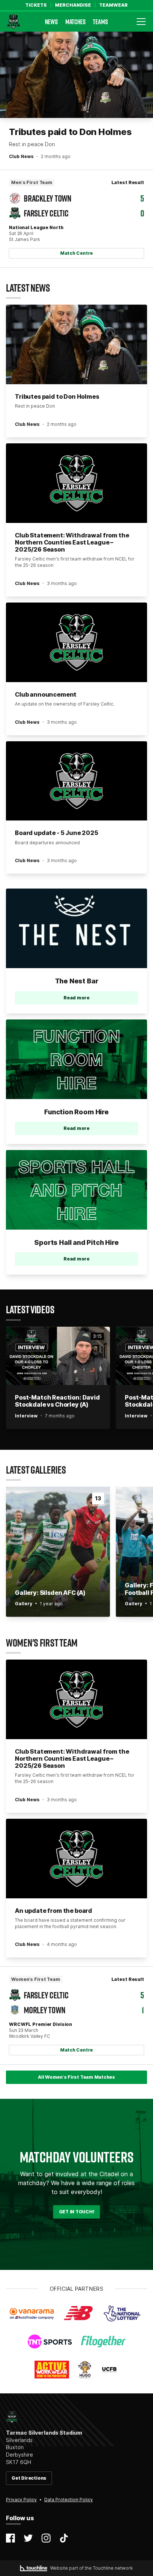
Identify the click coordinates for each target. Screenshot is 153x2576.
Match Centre (76, 253)
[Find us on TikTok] (64, 2538)
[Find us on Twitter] (28, 2538)
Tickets (36, 5)
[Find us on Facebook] (10, 2538)
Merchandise (73, 5)
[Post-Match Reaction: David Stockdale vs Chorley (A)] (58, 1356)
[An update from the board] (76, 1859)
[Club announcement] (76, 642)
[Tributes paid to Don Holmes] (76, 75)
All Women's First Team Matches (76, 2077)
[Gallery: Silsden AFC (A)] (58, 1552)
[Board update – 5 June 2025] (76, 781)
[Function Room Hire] (76, 1059)
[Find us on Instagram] (46, 2538)
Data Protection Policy (69, 2500)
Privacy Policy (21, 2500)
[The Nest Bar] (76, 928)
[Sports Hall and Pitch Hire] (76, 1190)
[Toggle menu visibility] (141, 22)
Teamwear (113, 5)
